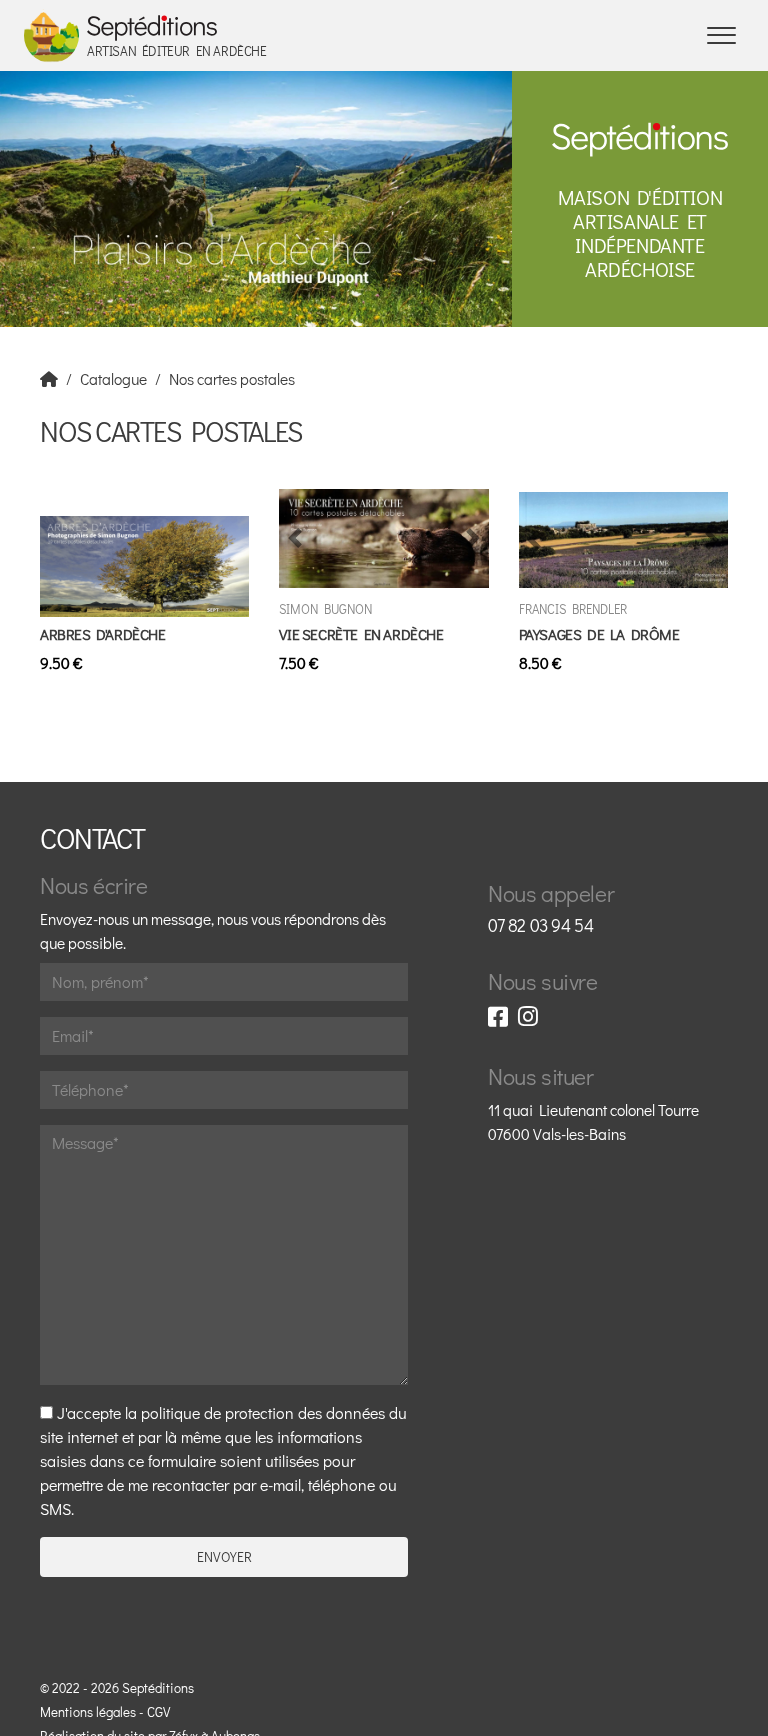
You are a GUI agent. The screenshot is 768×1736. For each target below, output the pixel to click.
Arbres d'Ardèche (103, 634)
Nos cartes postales (232, 379)
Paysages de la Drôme (599, 634)
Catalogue (113, 379)
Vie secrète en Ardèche (361, 634)
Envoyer (224, 1557)
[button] (294, 538)
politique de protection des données (263, 1412)
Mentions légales (88, 1712)
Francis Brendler (573, 609)
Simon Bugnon (325, 609)
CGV (158, 1712)
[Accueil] (49, 379)
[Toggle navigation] (721, 35)
